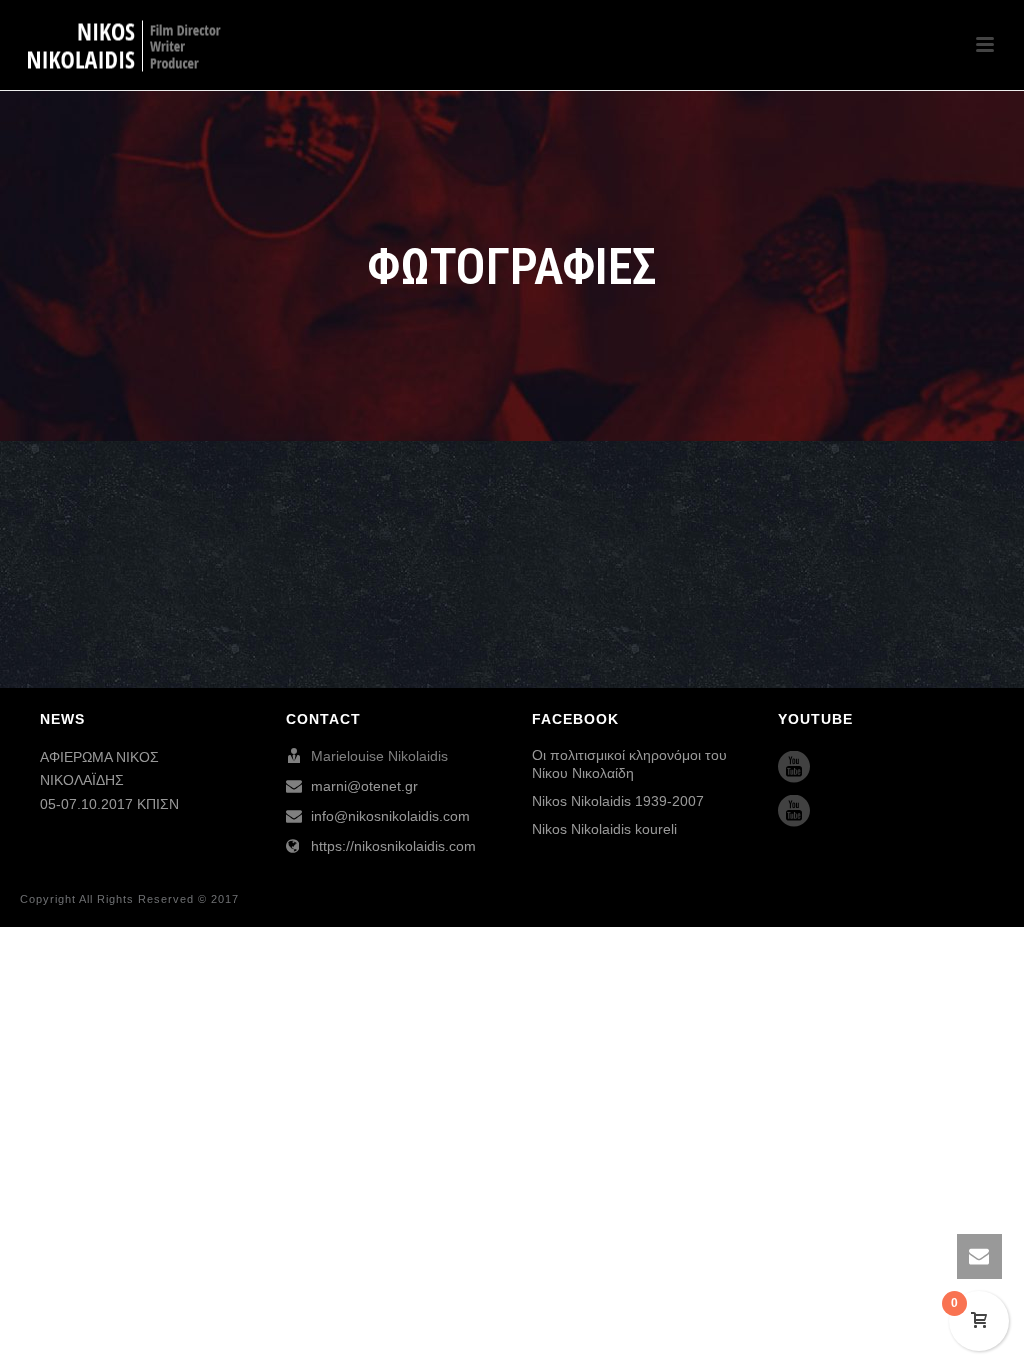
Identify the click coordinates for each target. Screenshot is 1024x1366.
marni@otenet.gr (364, 786)
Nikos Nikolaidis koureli (604, 829)
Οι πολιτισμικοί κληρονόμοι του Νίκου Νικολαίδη (629, 764)
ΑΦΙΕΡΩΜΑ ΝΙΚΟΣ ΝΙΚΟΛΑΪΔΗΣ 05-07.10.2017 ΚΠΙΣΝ (109, 780)
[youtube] (794, 768)
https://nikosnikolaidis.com (393, 846)
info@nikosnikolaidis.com (390, 816)
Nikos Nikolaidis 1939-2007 (618, 801)
